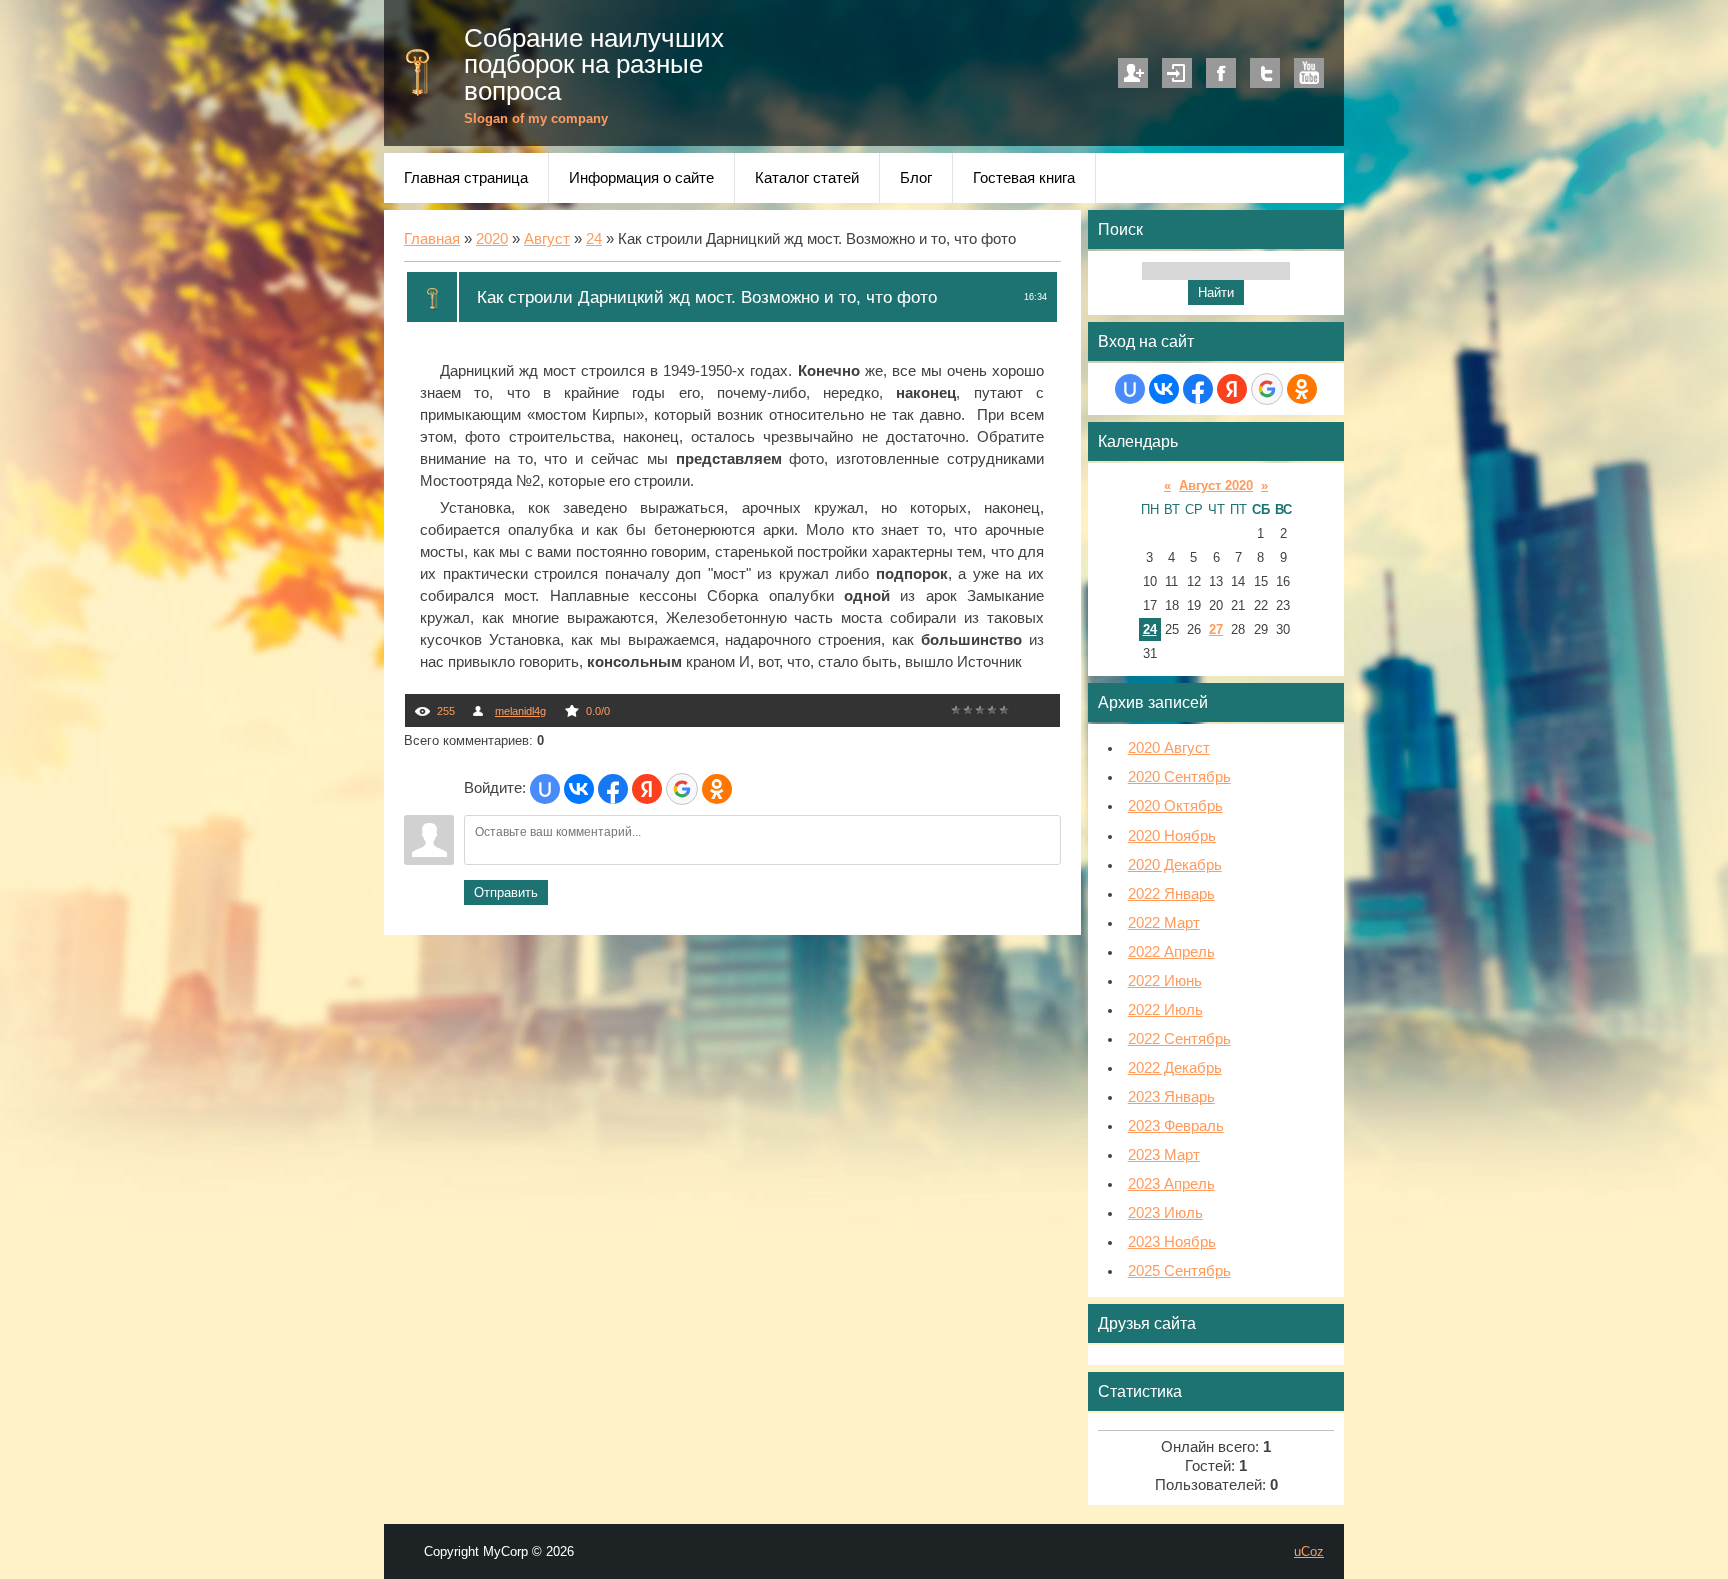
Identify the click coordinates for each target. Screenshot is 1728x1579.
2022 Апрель (1171, 952)
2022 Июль (1165, 1010)
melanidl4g (520, 711)
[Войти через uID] (545, 789)
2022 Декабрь (1175, 1068)
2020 (492, 239)
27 (1216, 629)
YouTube (1309, 73)
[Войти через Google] (682, 789)
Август (547, 239)
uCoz (1309, 1551)
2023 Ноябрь (1172, 1242)
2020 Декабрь (1175, 865)
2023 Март (1164, 1155)
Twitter (1265, 73)
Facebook (1221, 73)
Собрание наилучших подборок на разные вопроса (594, 64)
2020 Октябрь (1175, 806)
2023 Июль (1165, 1213)
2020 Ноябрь (1172, 836)
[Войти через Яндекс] (647, 789)
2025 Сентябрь (1179, 1271)
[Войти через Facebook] (613, 789)
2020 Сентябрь (1179, 777)
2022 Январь (1171, 894)
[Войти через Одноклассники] (717, 789)
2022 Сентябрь (1179, 1039)
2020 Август (1169, 748)
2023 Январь (1171, 1097)
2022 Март (1164, 923)
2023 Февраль (1176, 1126)
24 (594, 239)
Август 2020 (1216, 485)
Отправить (506, 892)
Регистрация (1133, 73)
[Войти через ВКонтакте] (579, 789)
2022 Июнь (1165, 981)
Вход (1177, 73)
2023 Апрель (1171, 1184)
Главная (432, 239)
